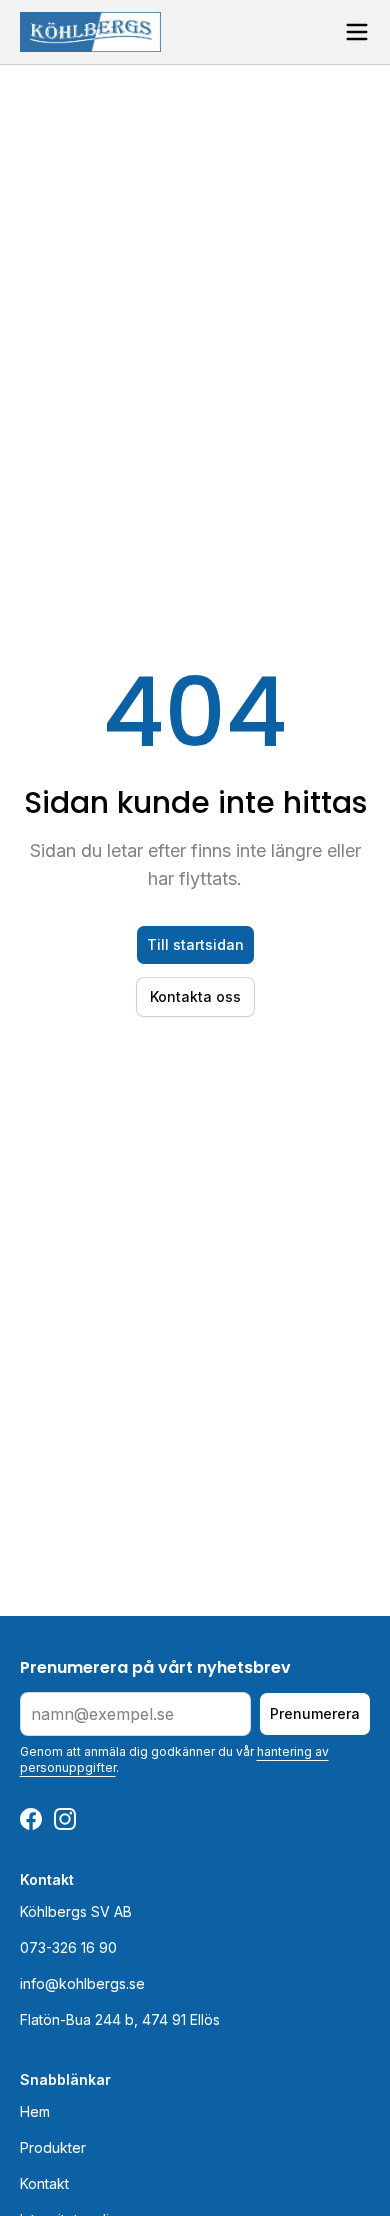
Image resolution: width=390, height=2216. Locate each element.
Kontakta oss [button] (195, 996)
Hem (35, 2111)
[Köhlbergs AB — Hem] (90, 32)
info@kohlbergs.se (82, 1983)
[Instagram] (65, 1819)
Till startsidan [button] (195, 944)
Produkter (53, 2147)
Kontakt (44, 2183)
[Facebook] (31, 1819)
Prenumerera (315, 1713)
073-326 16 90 (68, 1947)
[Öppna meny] (357, 32)
